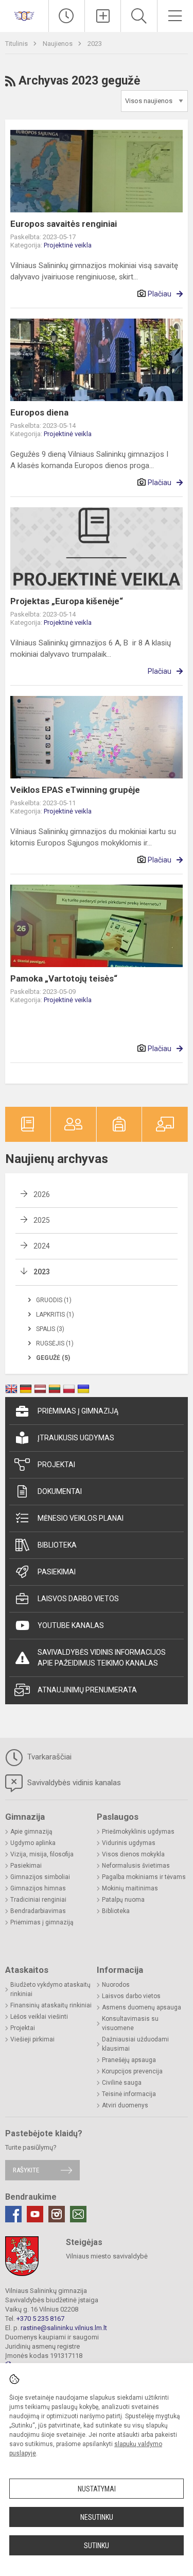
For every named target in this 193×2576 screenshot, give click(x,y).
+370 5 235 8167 (40, 2319)
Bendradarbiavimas (38, 1911)
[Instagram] (57, 2214)
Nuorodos (116, 1985)
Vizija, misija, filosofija (42, 1854)
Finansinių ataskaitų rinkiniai (51, 2005)
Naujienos (58, 44)
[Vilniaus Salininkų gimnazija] (24, 15)
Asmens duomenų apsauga (142, 2007)
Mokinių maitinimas (130, 1888)
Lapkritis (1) (55, 1315)
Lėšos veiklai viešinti (39, 2017)
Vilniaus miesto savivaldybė (107, 2256)
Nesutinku (97, 2517)
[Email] (78, 2214)
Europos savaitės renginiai (64, 224)
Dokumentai (60, 1491)
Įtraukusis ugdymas (76, 1438)
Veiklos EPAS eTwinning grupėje (75, 790)
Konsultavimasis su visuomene (130, 2023)
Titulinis (17, 44)
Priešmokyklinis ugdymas (138, 1832)
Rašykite (26, 2170)
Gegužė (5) (53, 1358)
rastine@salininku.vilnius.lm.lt (64, 2328)
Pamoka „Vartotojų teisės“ (64, 978)
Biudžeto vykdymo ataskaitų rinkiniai (50, 1989)
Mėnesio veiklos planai (81, 1518)
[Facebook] (13, 2214)
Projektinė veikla (68, 245)
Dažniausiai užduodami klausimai (135, 2044)
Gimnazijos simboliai (40, 1877)
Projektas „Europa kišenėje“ (67, 601)
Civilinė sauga (122, 2083)
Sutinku (97, 2546)
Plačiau (160, 294)
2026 (42, 1194)
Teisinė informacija (129, 2094)
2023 (95, 44)
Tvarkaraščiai (48, 1757)
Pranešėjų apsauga (129, 2060)
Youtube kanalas (71, 1625)
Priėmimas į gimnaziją (78, 1411)
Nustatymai (97, 2489)
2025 (42, 1220)
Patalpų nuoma (123, 1900)
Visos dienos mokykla (133, 1854)
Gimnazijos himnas (38, 1888)
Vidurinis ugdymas (129, 1843)
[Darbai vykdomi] (67, 16)
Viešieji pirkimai (32, 2039)
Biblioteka (57, 1545)
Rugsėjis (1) (55, 1343)
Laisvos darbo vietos (78, 1599)
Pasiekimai (57, 1572)
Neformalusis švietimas (136, 1866)
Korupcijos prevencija (132, 2071)
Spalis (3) (50, 1329)
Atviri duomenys (125, 2105)
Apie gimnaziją (31, 1832)
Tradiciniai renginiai (38, 1900)
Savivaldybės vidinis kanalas (73, 1783)
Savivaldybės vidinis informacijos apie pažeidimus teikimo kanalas (102, 1658)
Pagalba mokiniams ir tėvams (144, 1877)
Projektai (56, 1465)
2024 (42, 1246)
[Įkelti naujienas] (103, 16)
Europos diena (39, 412)
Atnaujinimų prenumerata (87, 1690)
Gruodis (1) (54, 1300)
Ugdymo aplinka (33, 1843)
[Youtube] (35, 2214)
